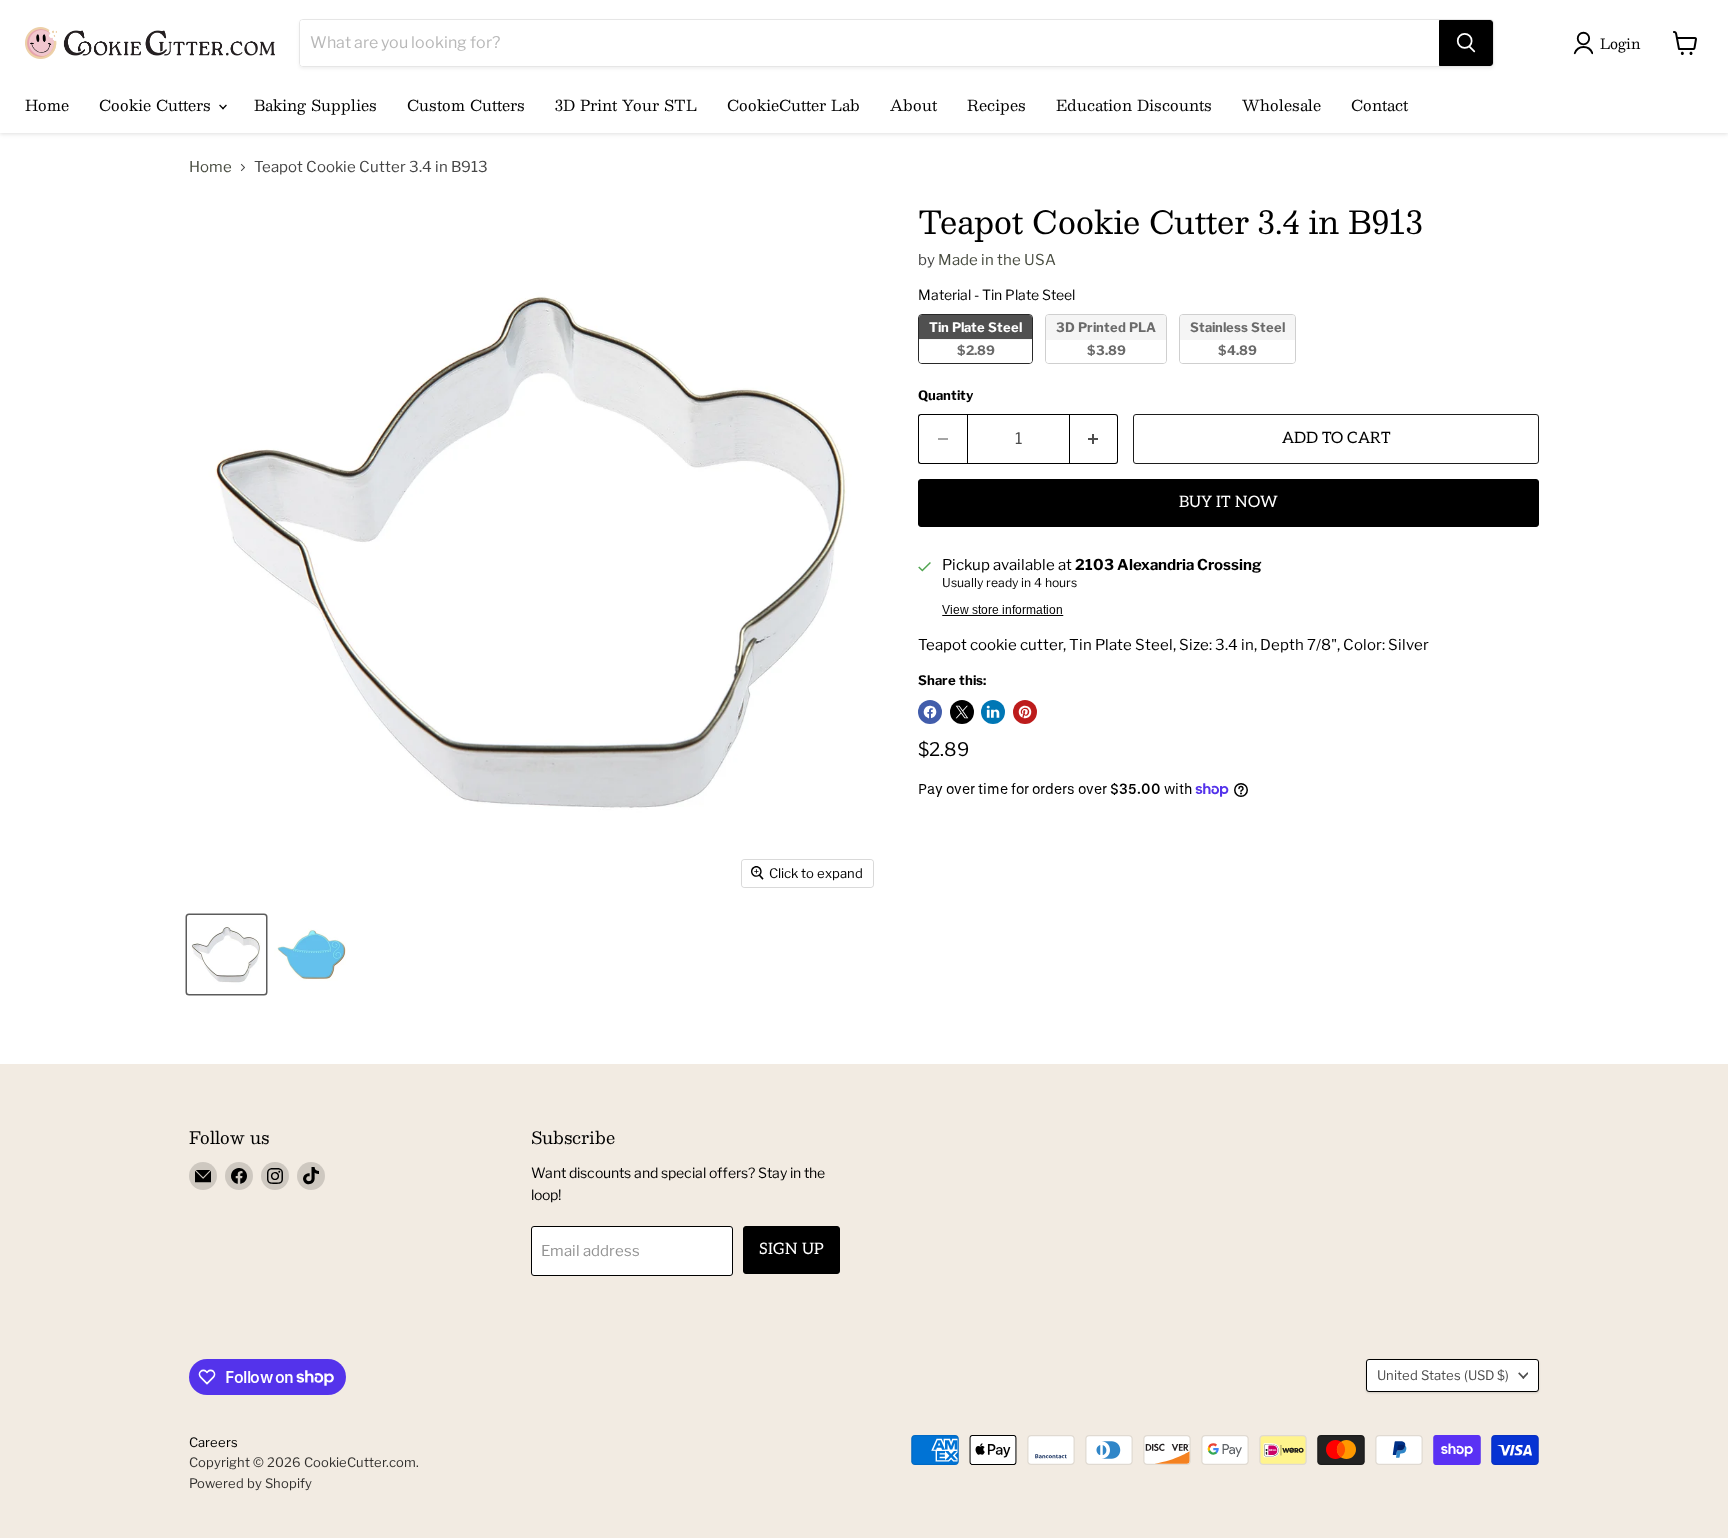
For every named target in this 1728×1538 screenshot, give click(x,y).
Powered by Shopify (250, 1483)
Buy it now (1228, 502)
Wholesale (1281, 104)
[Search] (1466, 43)
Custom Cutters (466, 104)
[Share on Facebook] (930, 712)
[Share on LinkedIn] (993, 712)
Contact (1379, 104)
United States (1443, 1375)
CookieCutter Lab (793, 104)
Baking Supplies (315, 104)
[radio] (975, 339)
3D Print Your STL (626, 104)
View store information (1002, 610)
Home (47, 104)
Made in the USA (997, 260)
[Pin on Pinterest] (1025, 712)
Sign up (791, 1249)
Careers (213, 1442)
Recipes (996, 104)
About (913, 104)
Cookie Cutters (157, 104)
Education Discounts (1134, 104)
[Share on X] (962, 712)
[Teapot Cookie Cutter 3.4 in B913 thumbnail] (226, 954)
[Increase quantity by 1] (1094, 439)
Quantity (945, 395)
